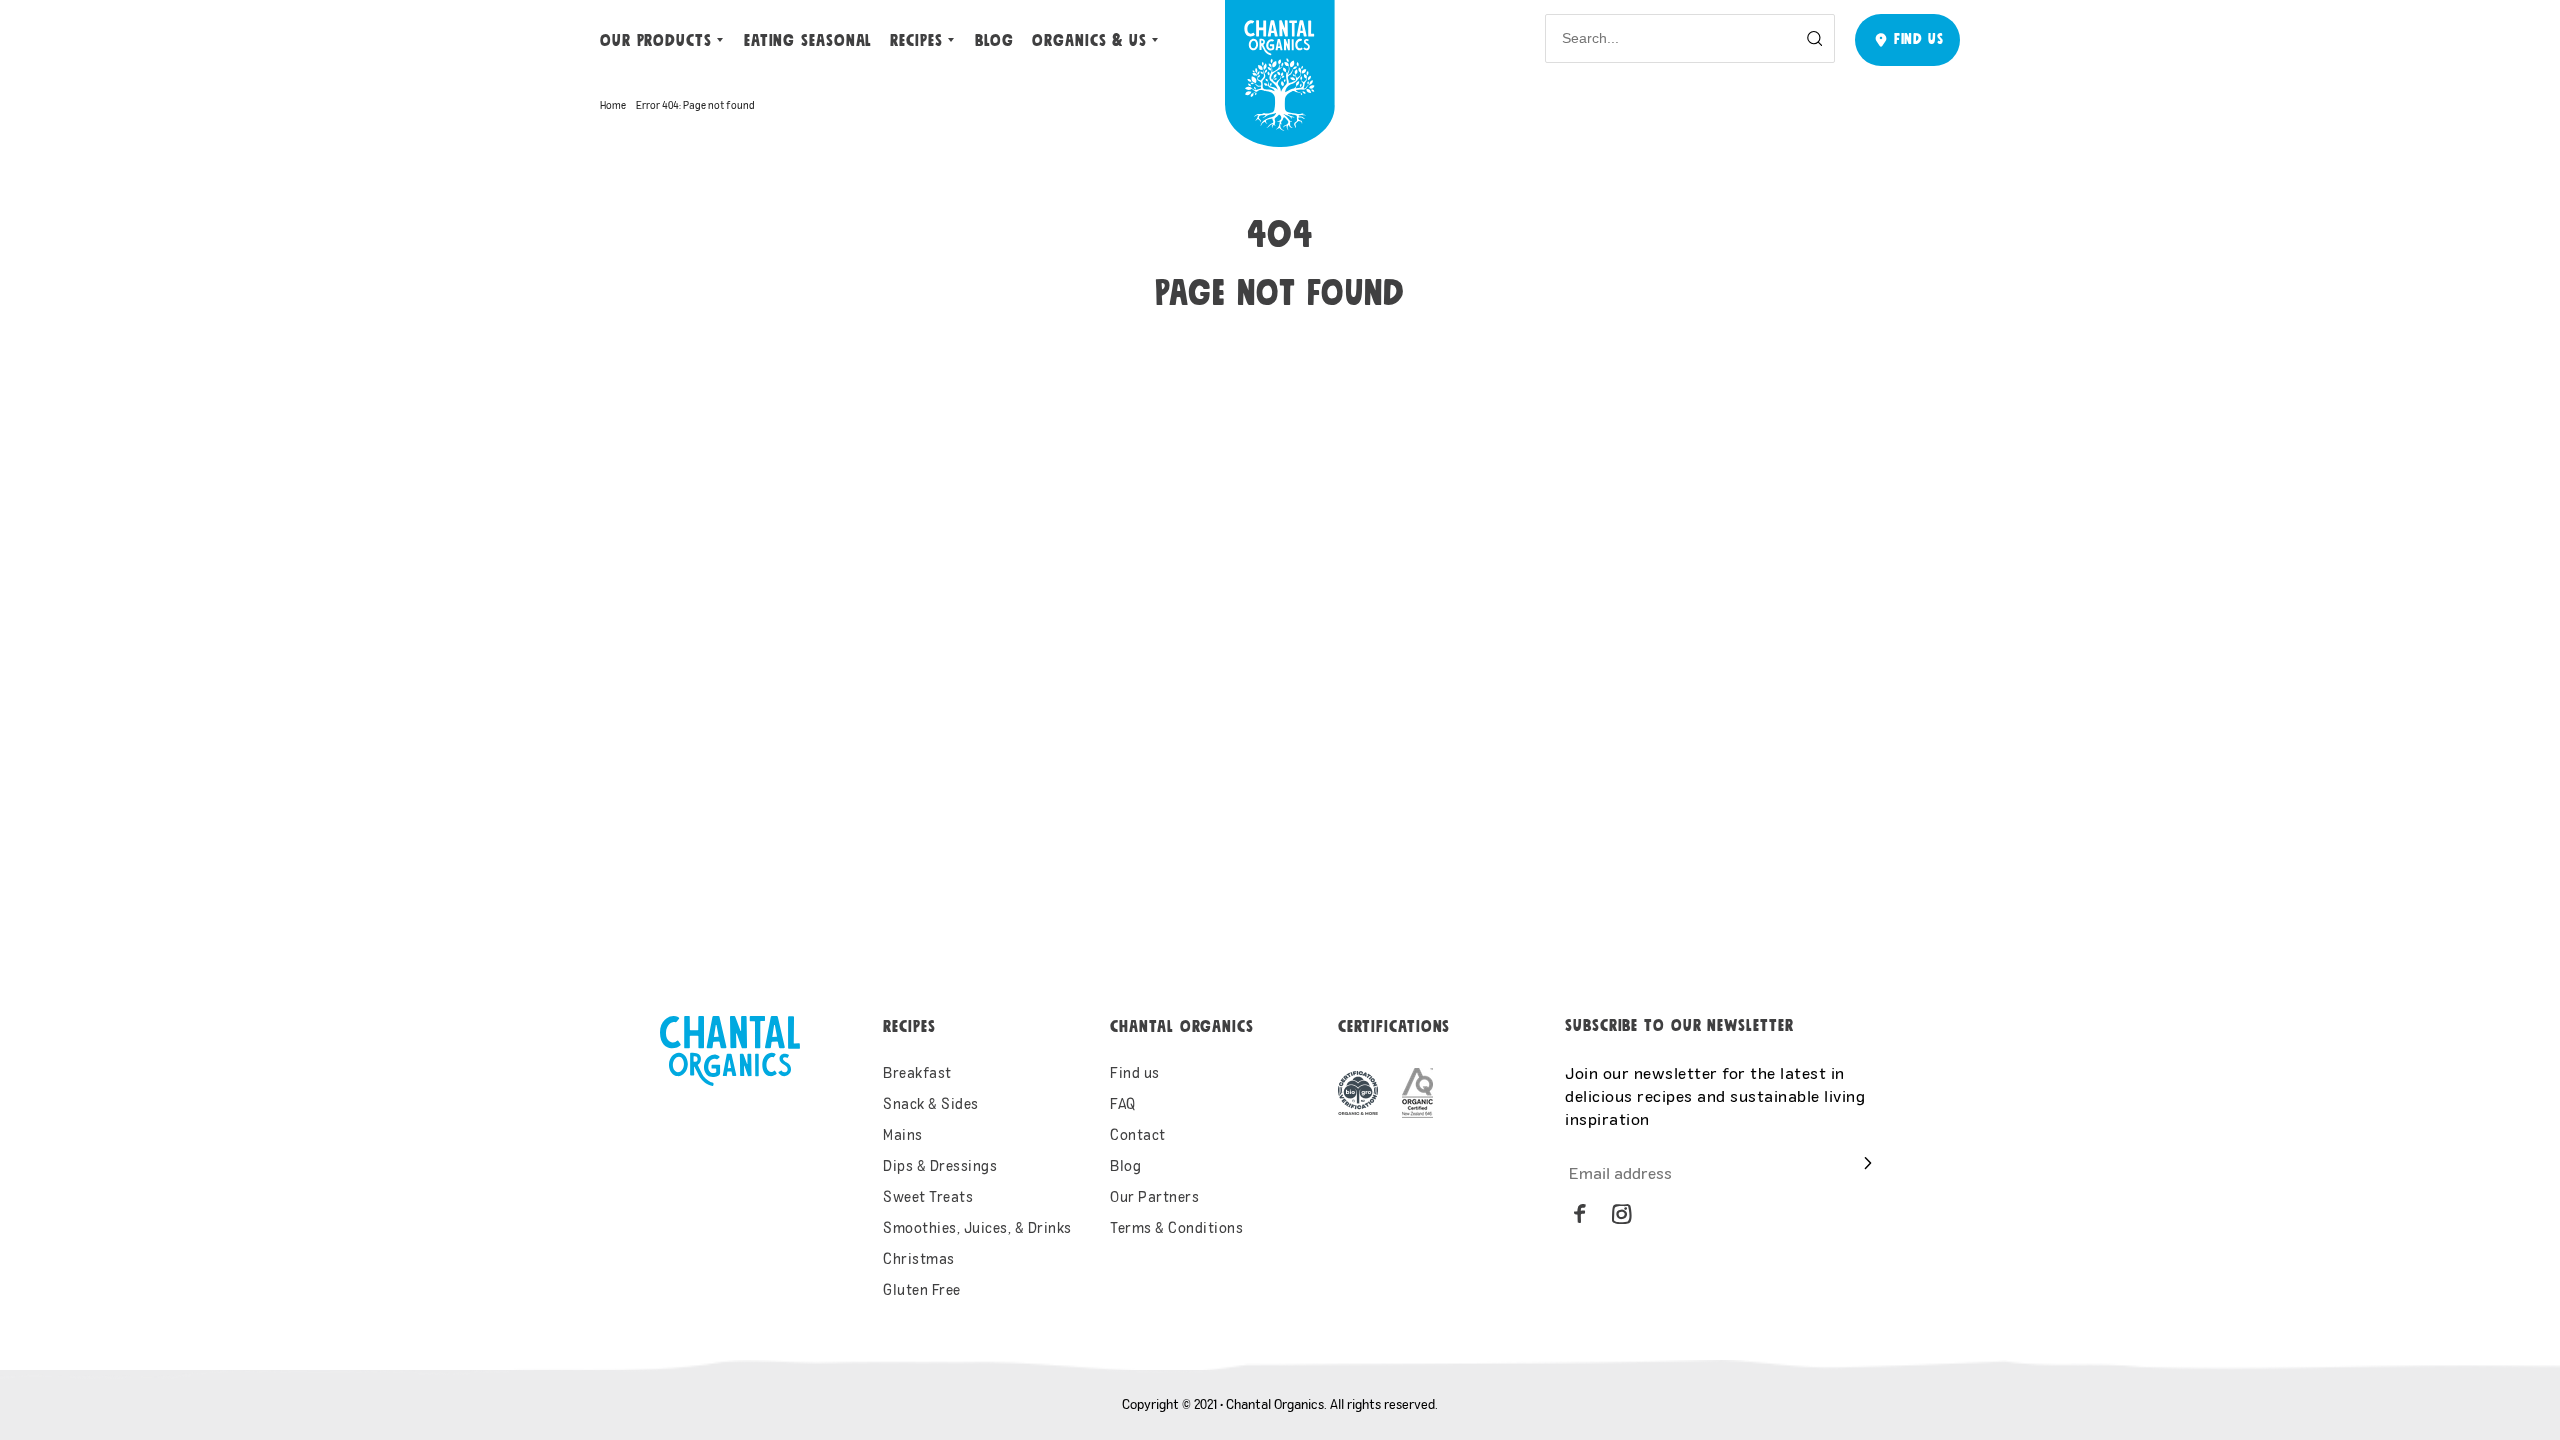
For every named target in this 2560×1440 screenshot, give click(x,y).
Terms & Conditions (1176, 1227)
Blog (995, 40)
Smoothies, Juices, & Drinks (977, 1227)
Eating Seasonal (808, 40)
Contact (1138, 1134)
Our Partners (1154, 1196)
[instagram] (1622, 1214)
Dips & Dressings (940, 1165)
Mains (903, 1134)
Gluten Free (922, 1289)
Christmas (919, 1258)
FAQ (1123, 1103)
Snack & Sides (931, 1103)
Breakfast (917, 1072)
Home (613, 105)
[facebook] (1580, 1214)
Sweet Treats (928, 1196)
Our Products (656, 40)
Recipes (916, 40)
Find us (1135, 1072)
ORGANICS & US (1089, 40)
